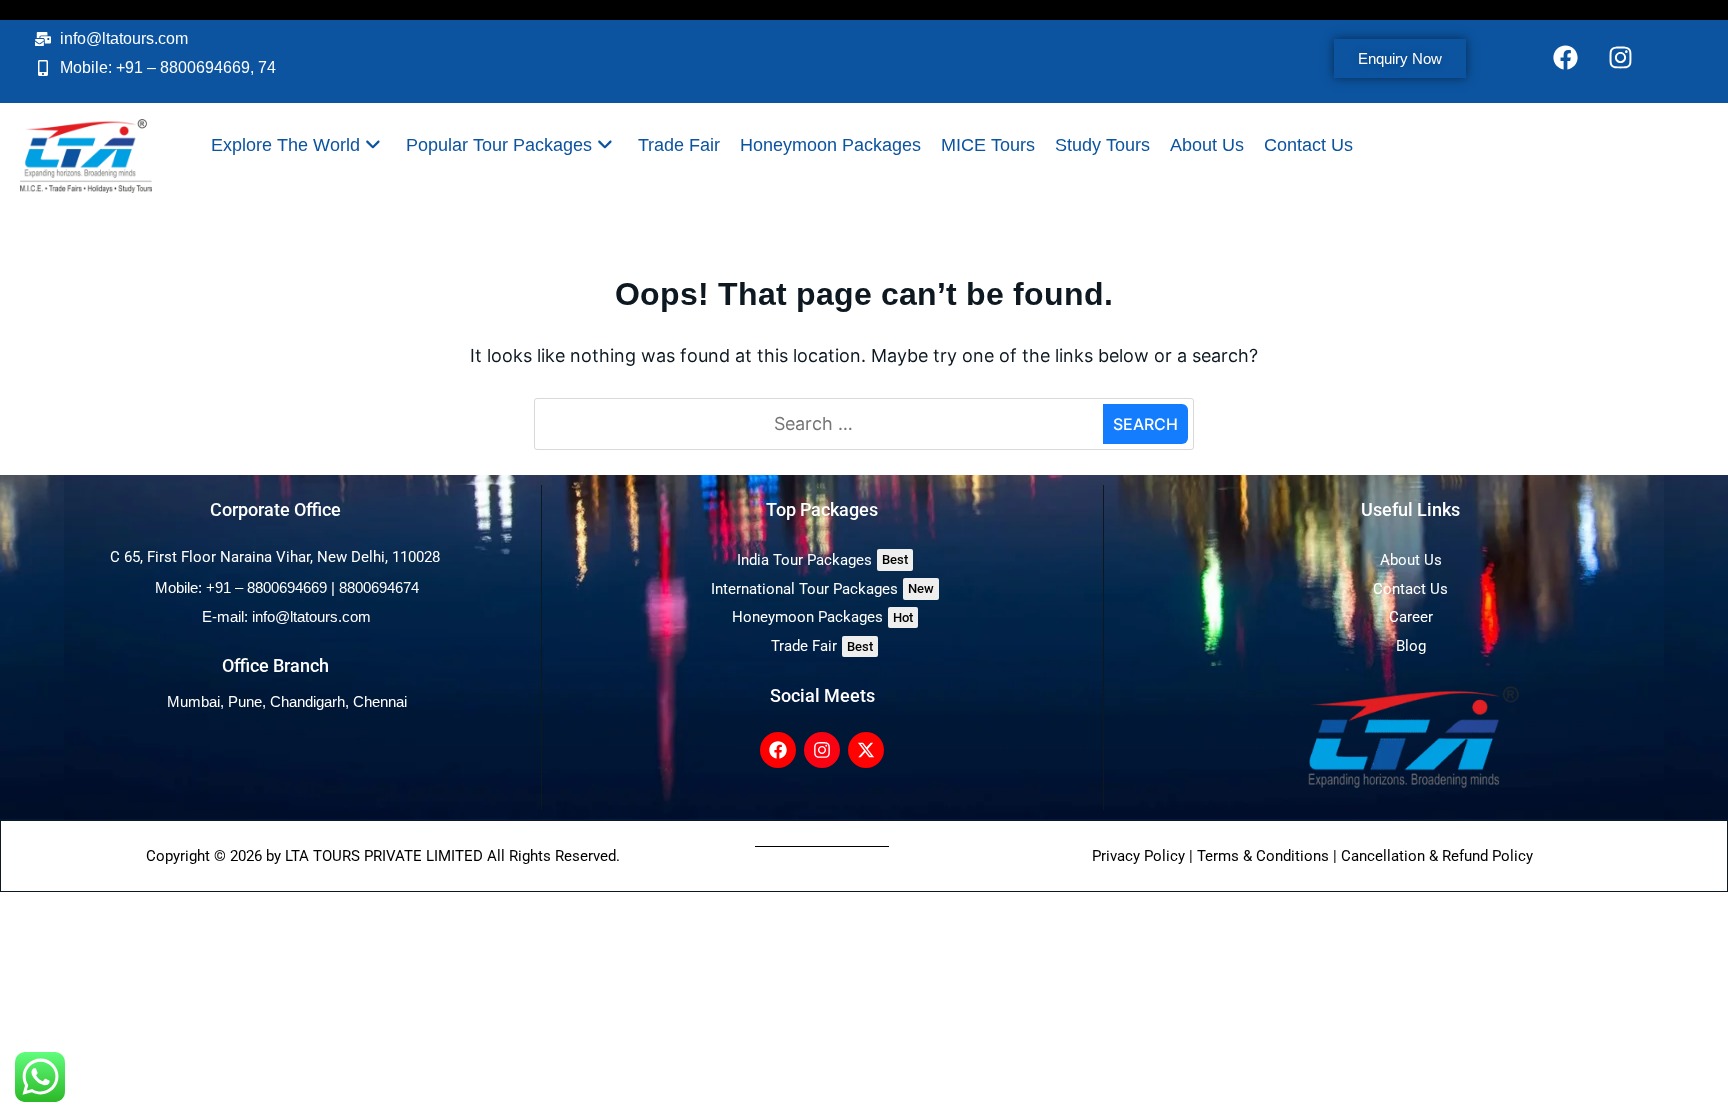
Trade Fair (679, 145)
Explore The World (285, 145)
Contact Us (1308, 145)
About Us (1207, 145)
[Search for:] (821, 424)
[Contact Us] (1411, 589)
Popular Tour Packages (499, 145)
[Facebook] (1566, 57)
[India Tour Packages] (822, 560)
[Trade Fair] (822, 646)
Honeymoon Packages (830, 145)
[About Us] (1411, 560)
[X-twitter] (866, 750)
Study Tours (1102, 145)
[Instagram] (1621, 57)
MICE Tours (988, 145)
